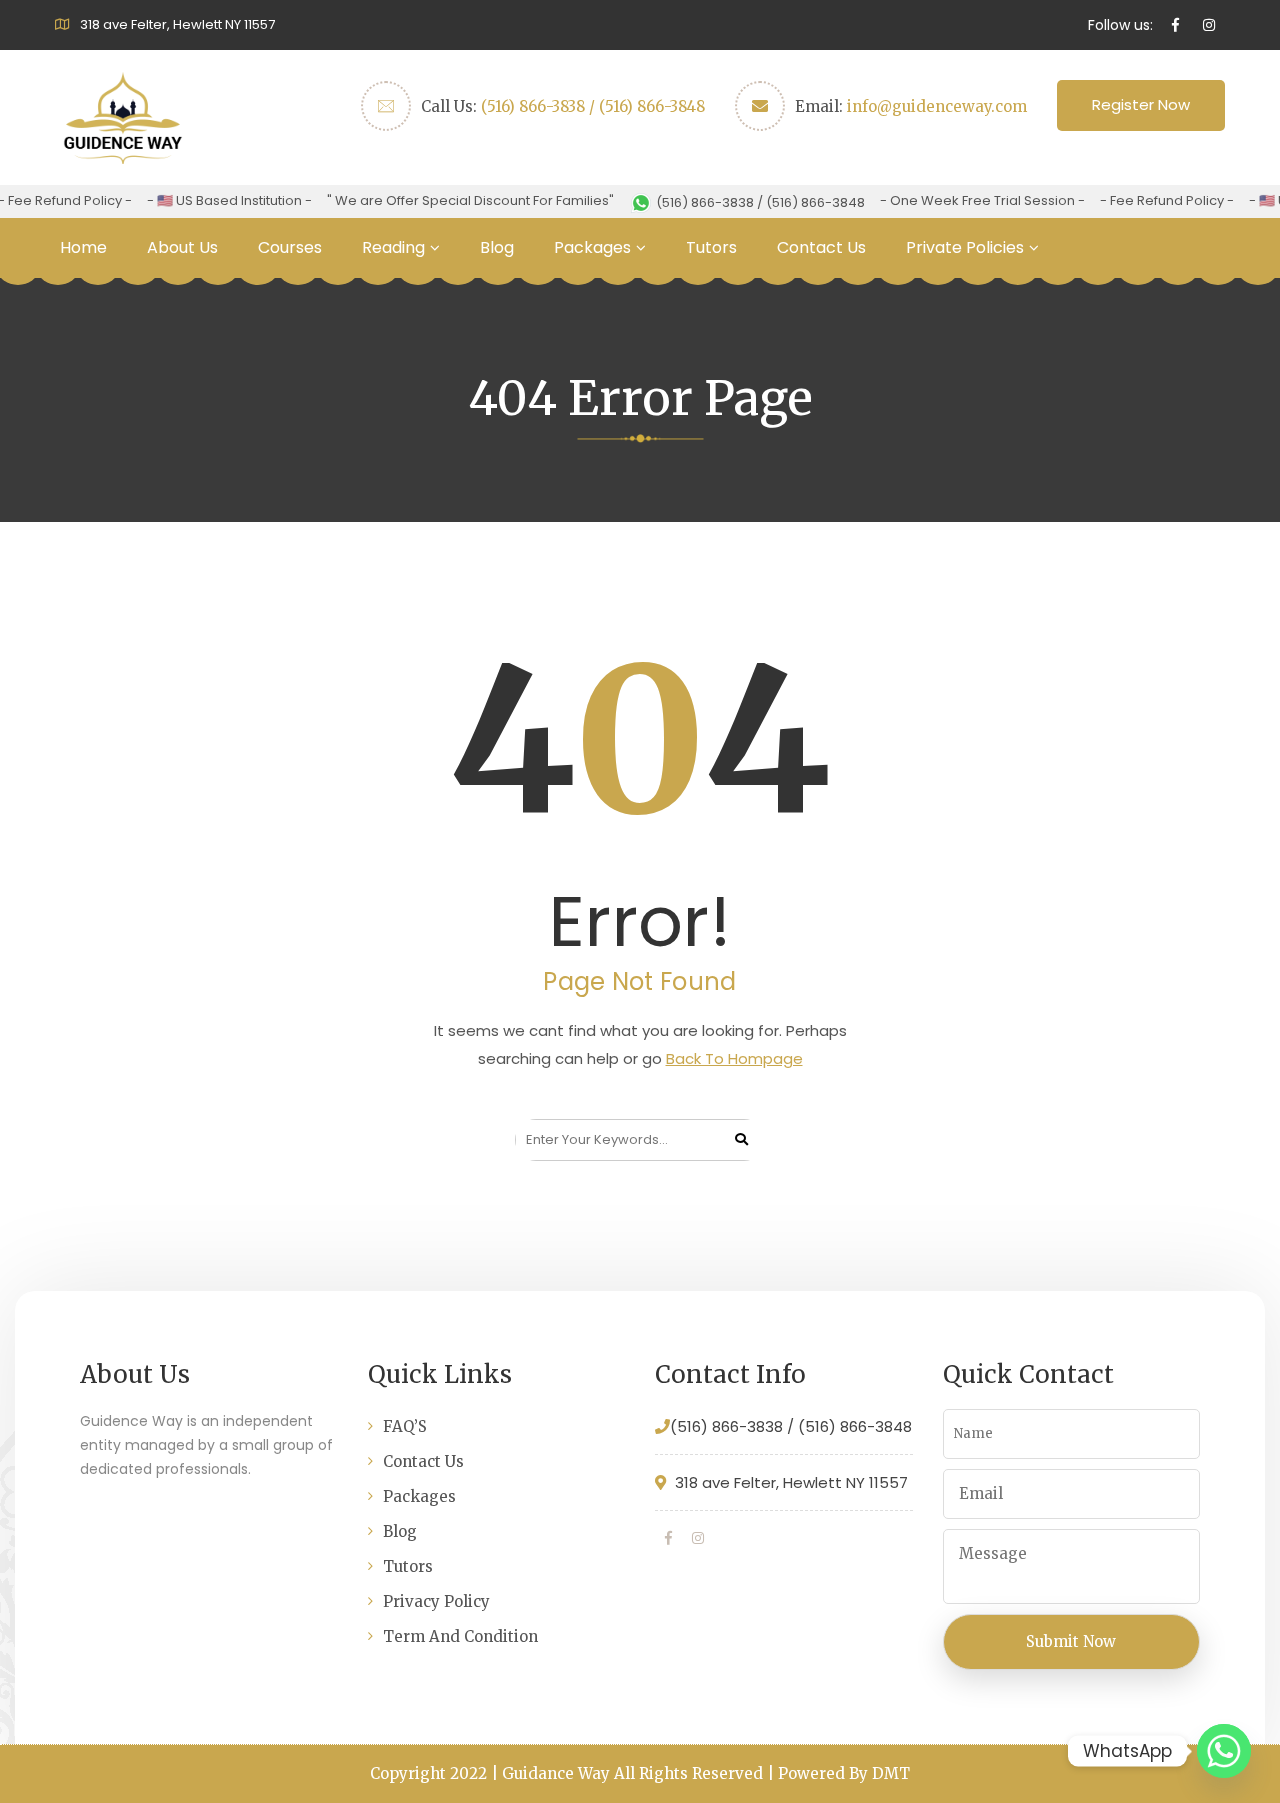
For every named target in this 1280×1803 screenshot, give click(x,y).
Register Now (1141, 104)
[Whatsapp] (1224, 1751)
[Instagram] (698, 1538)
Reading (393, 247)
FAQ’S (405, 1426)
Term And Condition (460, 1636)
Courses (290, 247)
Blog (497, 247)
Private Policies (965, 247)
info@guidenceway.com (937, 106)
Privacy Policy (436, 1601)
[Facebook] (668, 1538)
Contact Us (821, 247)
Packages (592, 247)
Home (83, 247)
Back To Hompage (734, 1058)
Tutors (711, 247)
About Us (182, 247)
